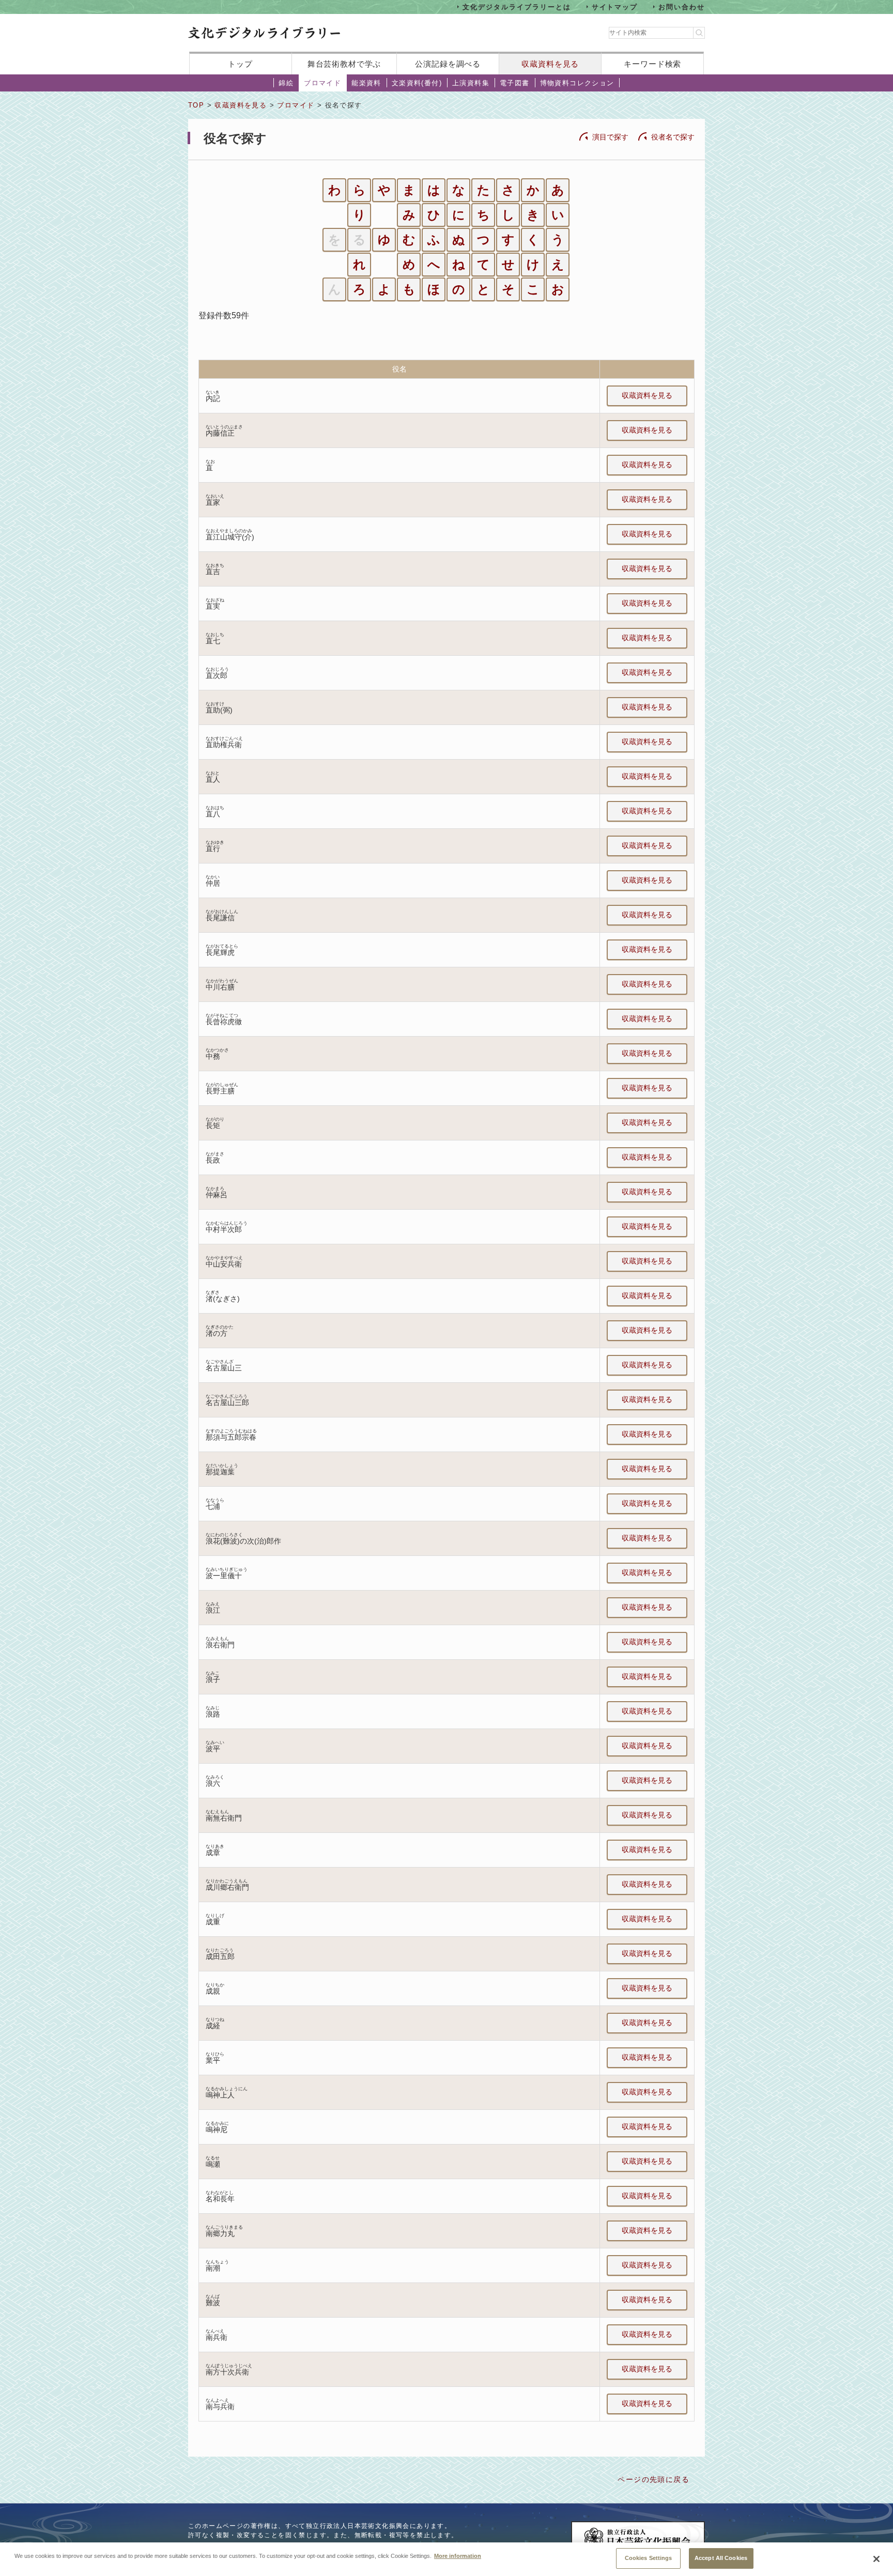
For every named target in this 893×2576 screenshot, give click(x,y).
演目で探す (610, 137)
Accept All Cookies (721, 2558)
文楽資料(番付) (417, 83)
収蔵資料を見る (550, 64)
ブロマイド (322, 83)
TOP (196, 105)
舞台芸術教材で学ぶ (344, 64)
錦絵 (286, 83)
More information (458, 2555)
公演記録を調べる (448, 64)
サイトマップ (615, 6)
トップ (240, 64)
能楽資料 (366, 83)
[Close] (876, 2559)
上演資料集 (471, 83)
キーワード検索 (652, 64)
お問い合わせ (682, 6)
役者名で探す (673, 137)
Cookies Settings (649, 2558)
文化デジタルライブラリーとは (517, 6)
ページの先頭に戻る (653, 2479)
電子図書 (515, 83)
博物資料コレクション (577, 83)
